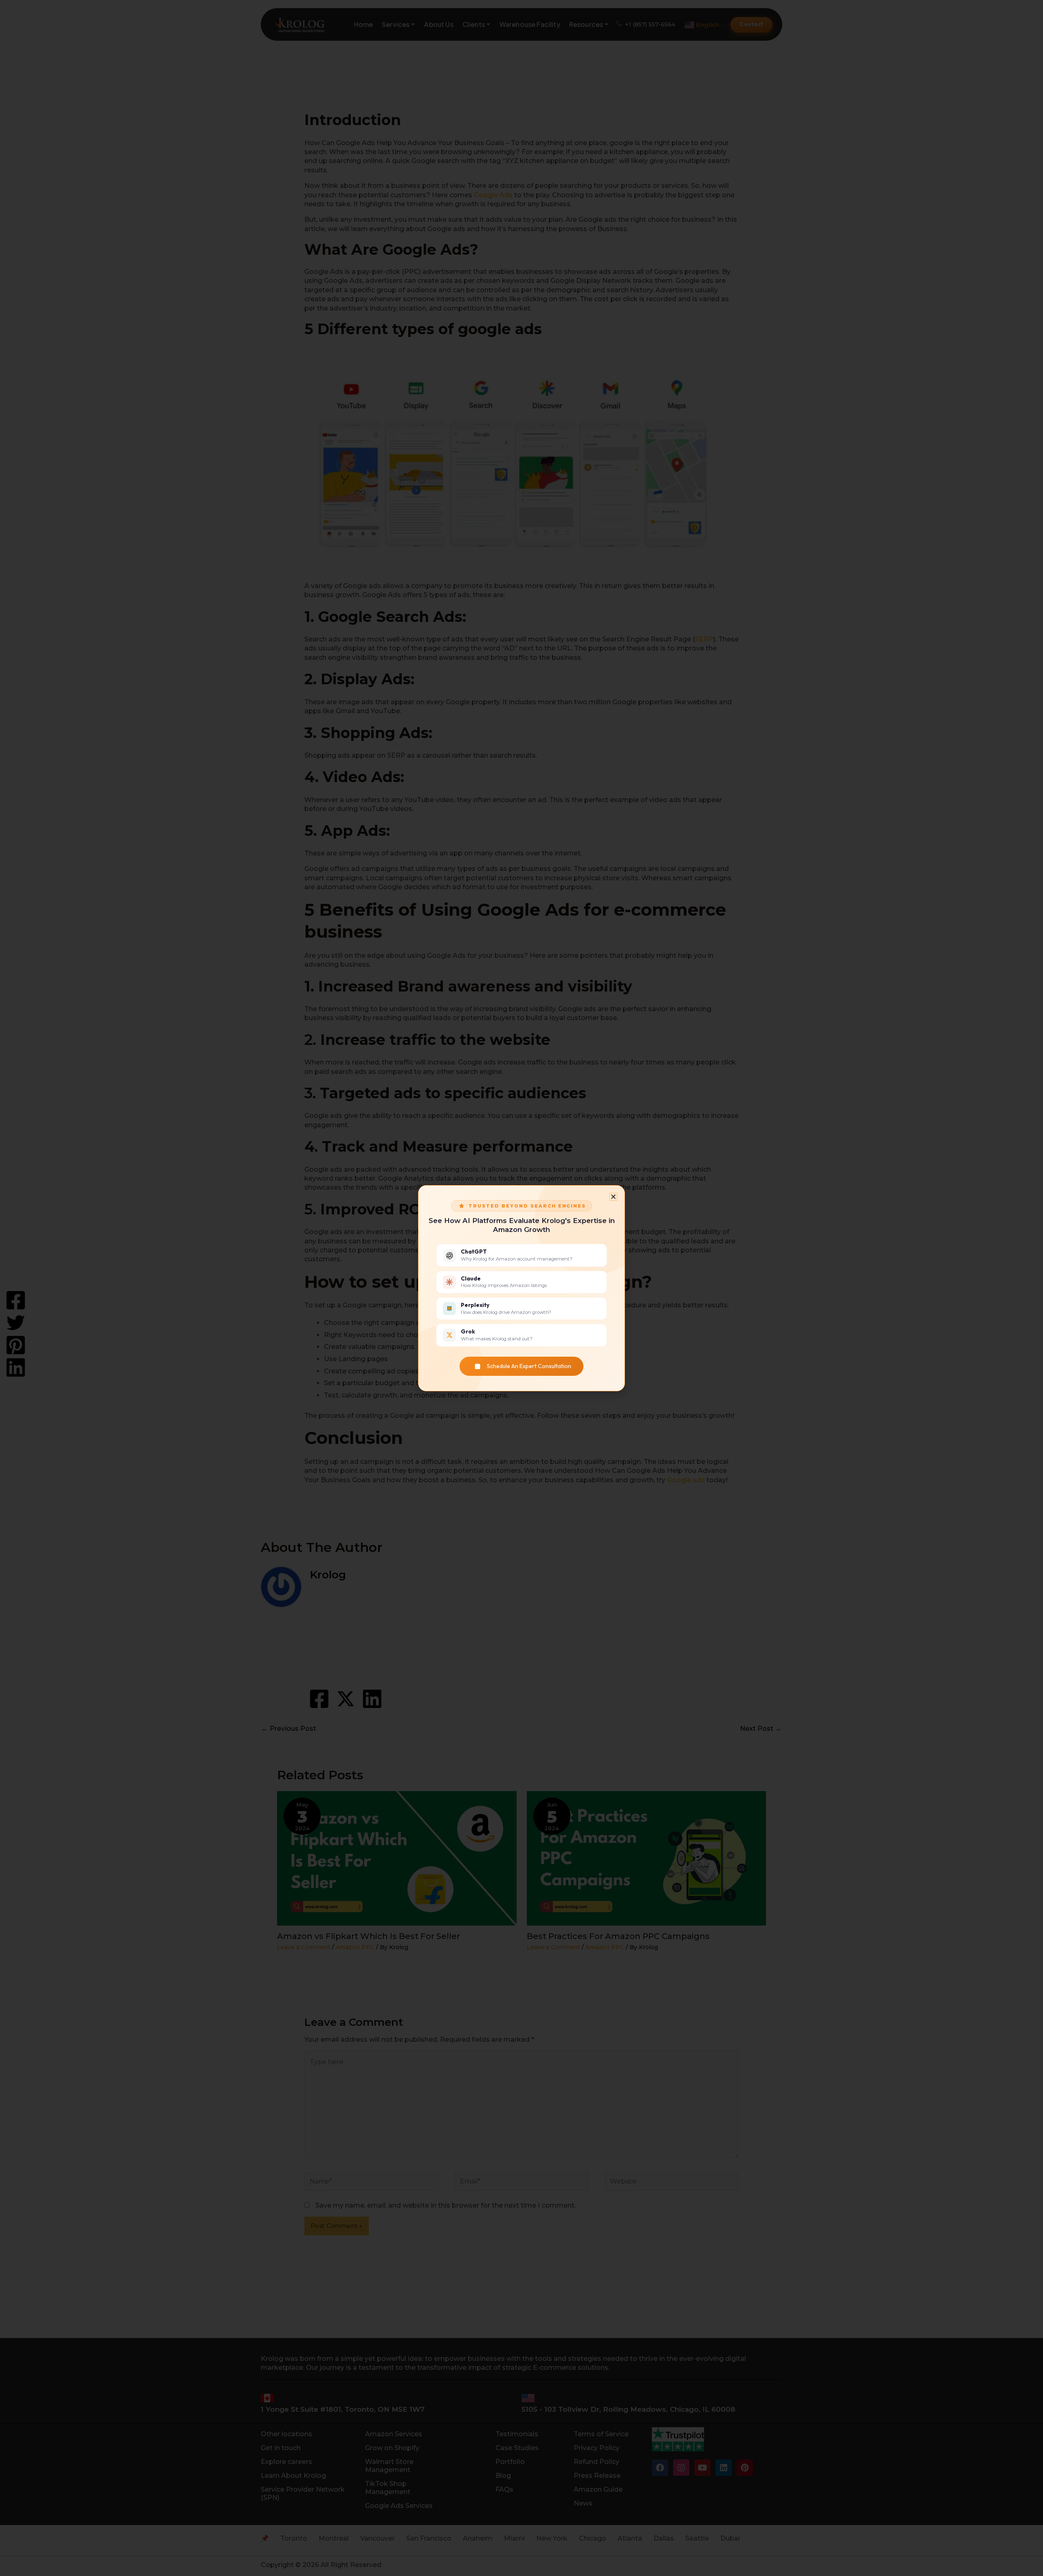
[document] (521, 1288)
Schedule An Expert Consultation (529, 1366)
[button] (613, 1197)
